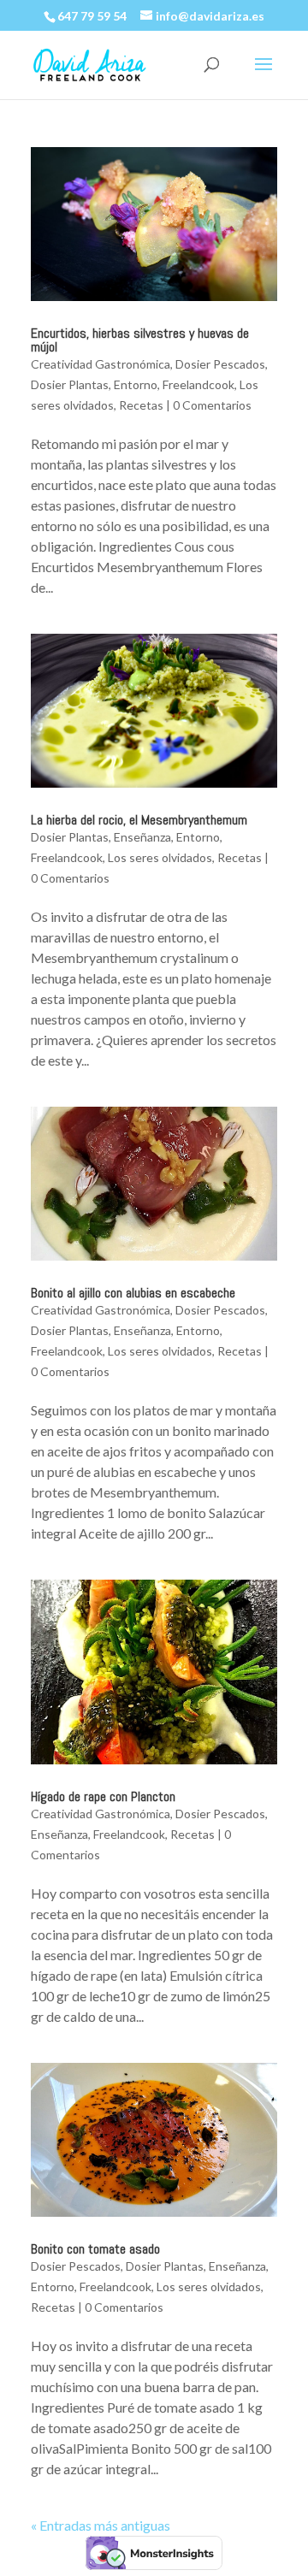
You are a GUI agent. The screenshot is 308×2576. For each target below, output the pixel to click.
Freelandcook (198, 384)
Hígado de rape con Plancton (103, 1796)
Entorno (136, 384)
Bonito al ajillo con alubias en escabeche (133, 1293)
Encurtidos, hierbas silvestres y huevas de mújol (140, 340)
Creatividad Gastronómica (101, 364)
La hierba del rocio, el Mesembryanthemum (139, 820)
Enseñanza (142, 837)
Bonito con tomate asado (95, 2249)
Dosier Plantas (70, 384)
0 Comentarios (212, 405)
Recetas (141, 405)
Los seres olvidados (160, 857)
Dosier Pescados (220, 364)
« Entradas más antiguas (101, 2525)
